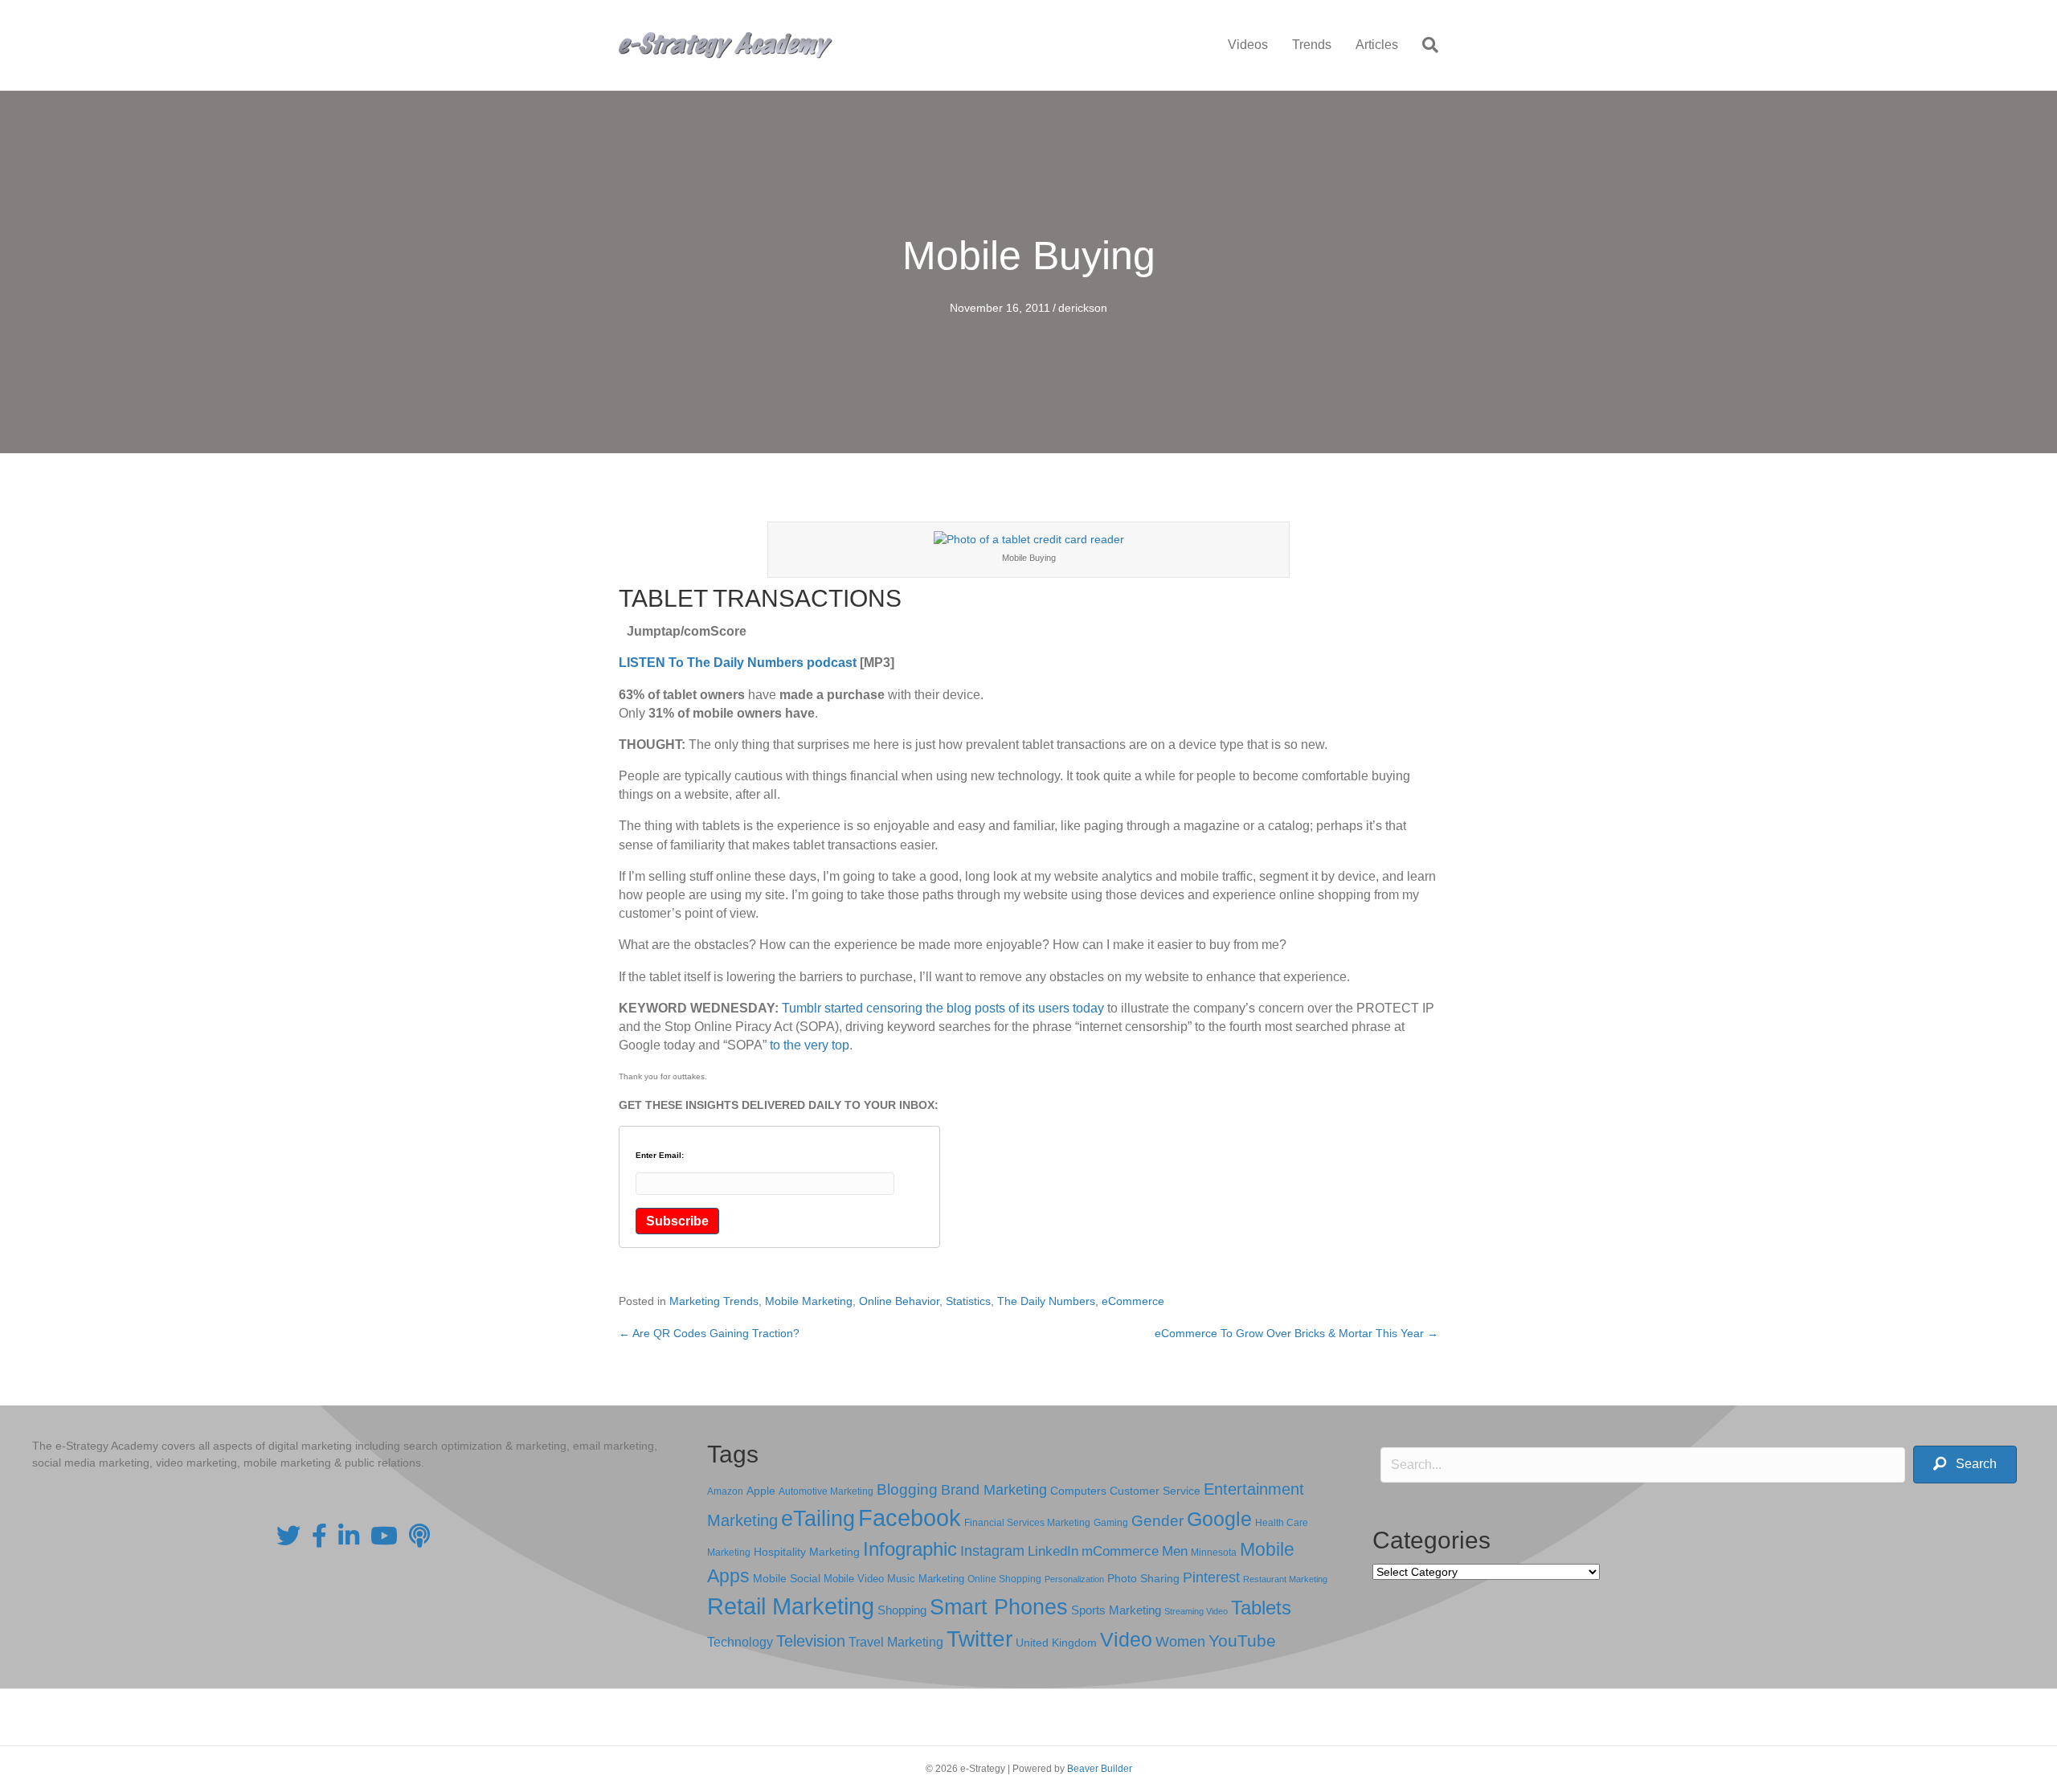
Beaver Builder (1100, 1769)
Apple (761, 1491)
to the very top (810, 1045)
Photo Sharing (1143, 1578)
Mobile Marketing (809, 1301)
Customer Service (1155, 1491)
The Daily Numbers (1046, 1301)
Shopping (902, 1610)
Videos (1248, 45)
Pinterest (1211, 1577)
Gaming (1111, 1522)
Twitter (979, 1639)
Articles (1377, 45)
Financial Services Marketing (1027, 1523)
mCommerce (1120, 1551)
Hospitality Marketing (807, 1552)
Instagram (992, 1551)
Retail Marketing (791, 1606)
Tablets (1261, 1608)
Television (811, 1641)
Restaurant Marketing (1285, 1579)
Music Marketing (926, 1579)
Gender (1157, 1521)
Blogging (907, 1489)
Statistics (968, 1301)
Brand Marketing (994, 1490)
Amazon (725, 1491)
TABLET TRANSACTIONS (760, 598)
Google (1219, 1519)
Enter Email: (660, 1156)
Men (1175, 1551)
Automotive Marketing (826, 1491)
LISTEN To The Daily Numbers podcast (738, 663)
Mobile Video (854, 1579)
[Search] (1424, 45)
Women (1180, 1642)
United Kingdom (1056, 1643)
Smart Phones (999, 1607)
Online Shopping (1004, 1579)
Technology (740, 1642)
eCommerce (1133, 1301)
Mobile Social (787, 1579)
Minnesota (1214, 1552)
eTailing (818, 1518)
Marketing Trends (714, 1301)
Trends (1312, 45)
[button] (1965, 1465)
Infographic (910, 1549)
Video (1126, 1640)
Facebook (910, 1518)
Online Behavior (899, 1301)
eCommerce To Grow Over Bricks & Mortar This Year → (1296, 1333)
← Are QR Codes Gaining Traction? (709, 1333)
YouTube (1242, 1641)
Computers (1078, 1491)
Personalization (1074, 1579)
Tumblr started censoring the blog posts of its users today (943, 1008)
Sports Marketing (1116, 1610)
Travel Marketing (896, 1642)
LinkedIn (1053, 1551)
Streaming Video (1196, 1611)
